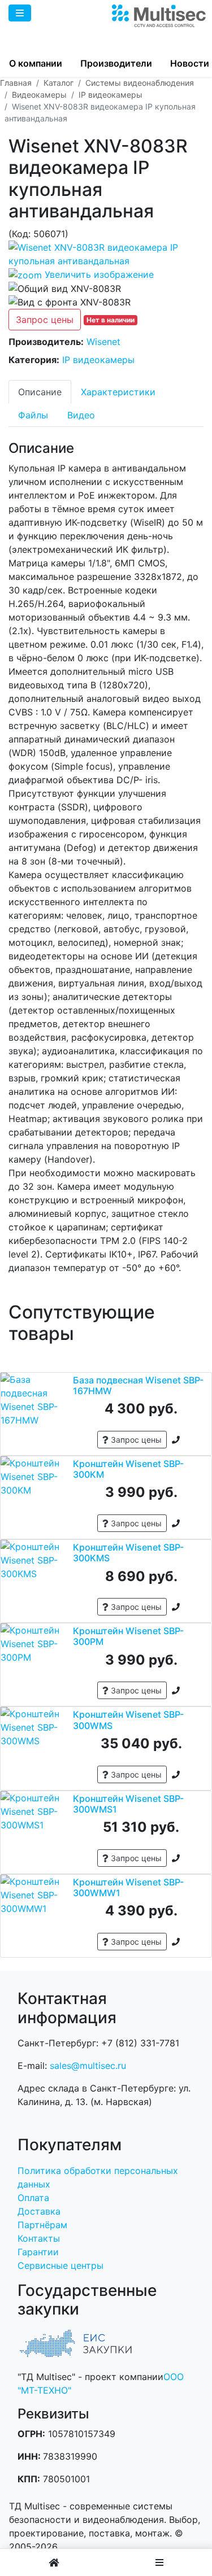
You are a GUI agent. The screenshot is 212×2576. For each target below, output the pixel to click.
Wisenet (103, 342)
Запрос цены (45, 320)
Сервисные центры (60, 2265)
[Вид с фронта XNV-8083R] (70, 302)
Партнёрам (42, 2225)
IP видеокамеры (98, 360)
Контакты (39, 2238)
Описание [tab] (40, 392)
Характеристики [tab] (118, 392)
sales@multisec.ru (88, 2066)
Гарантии (38, 2252)
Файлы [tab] (33, 415)
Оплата (33, 2198)
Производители (116, 63)
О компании (36, 63)
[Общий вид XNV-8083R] (65, 289)
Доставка (39, 2211)
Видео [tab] (81, 415)
